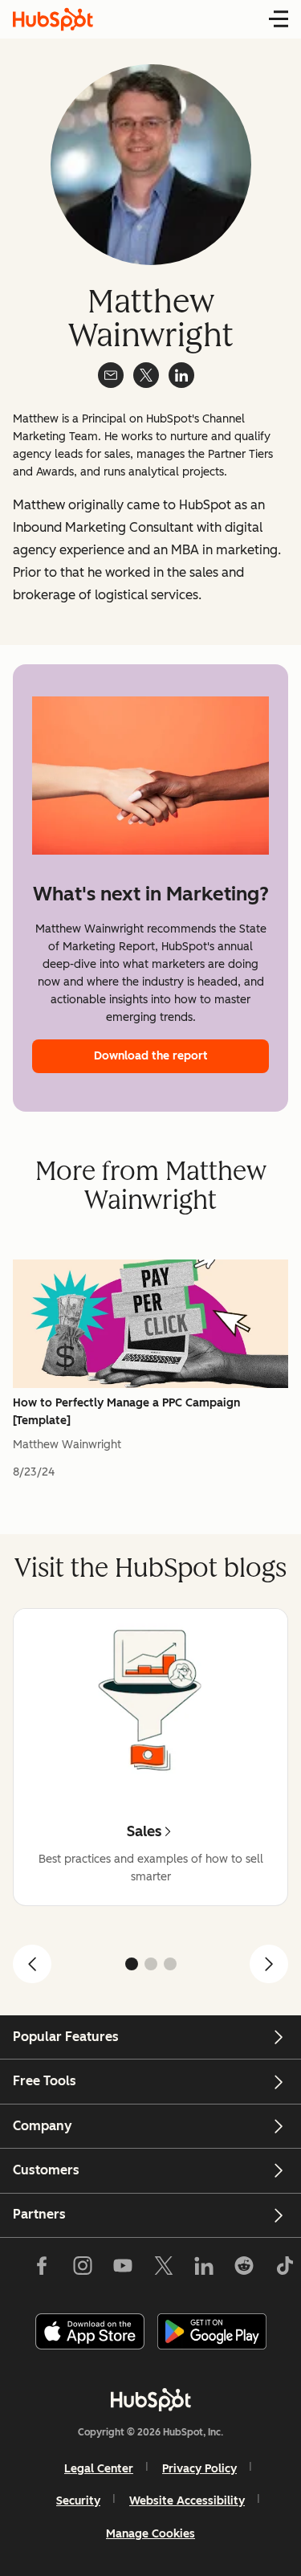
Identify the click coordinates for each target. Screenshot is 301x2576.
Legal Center (99, 2469)
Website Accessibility (187, 2501)
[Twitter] (163, 2269)
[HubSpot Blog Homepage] (53, 19)
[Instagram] (83, 2269)
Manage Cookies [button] (150, 2534)
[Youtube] (123, 2269)
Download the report (151, 1056)
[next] (269, 1964)
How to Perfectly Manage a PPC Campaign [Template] (126, 1412)
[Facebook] (42, 2269)
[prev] (32, 1964)
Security (78, 2501)
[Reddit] (244, 2269)
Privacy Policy (199, 2469)
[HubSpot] (151, 2399)
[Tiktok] (284, 2269)
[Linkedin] (204, 2269)
